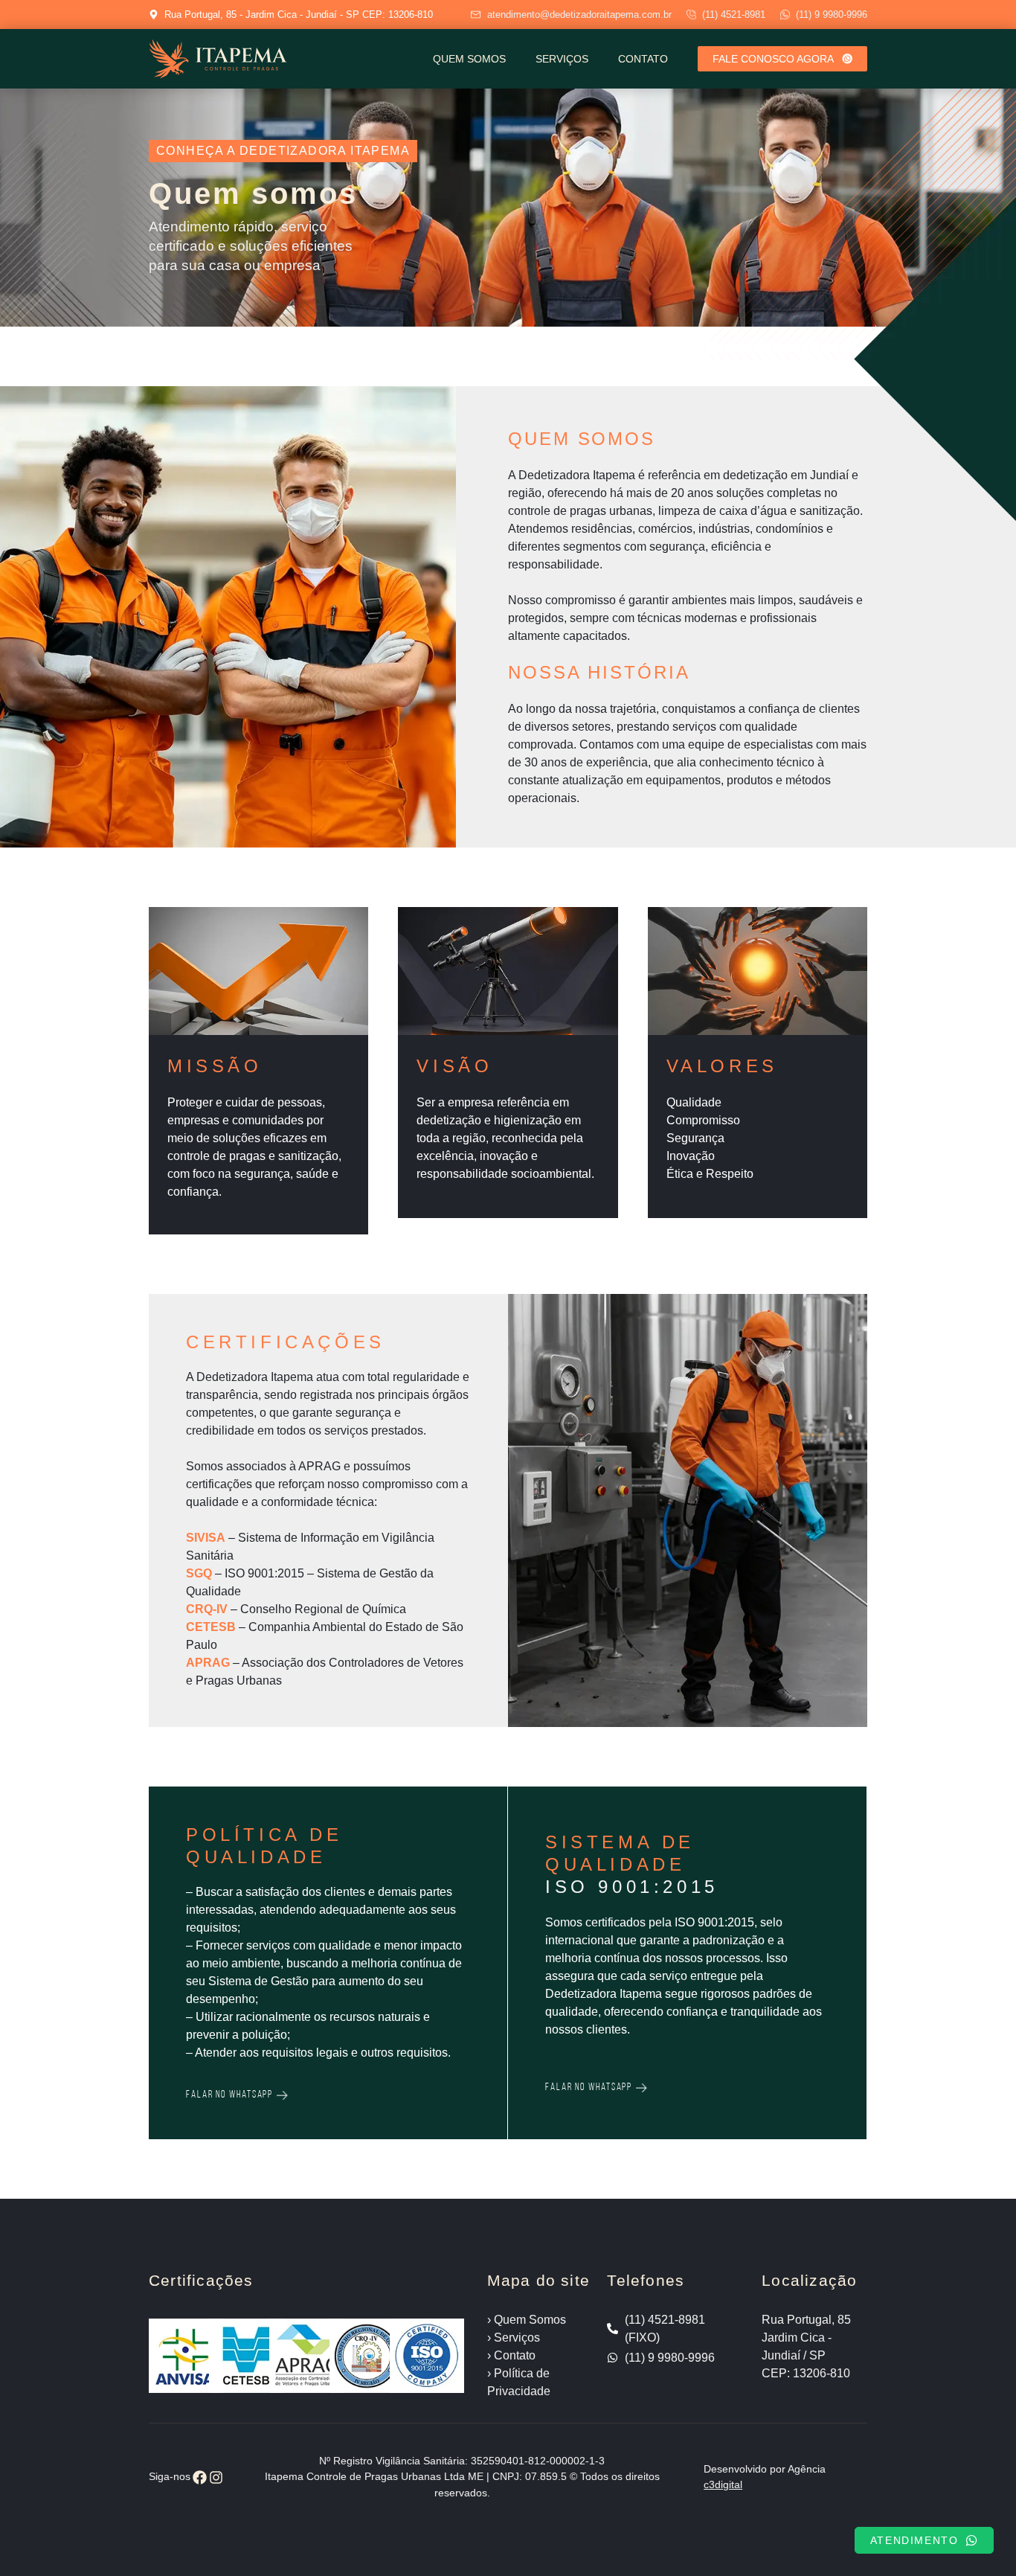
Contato (643, 59)
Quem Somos (469, 59)
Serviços (562, 59)
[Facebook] (200, 2477)
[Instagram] (217, 2477)
